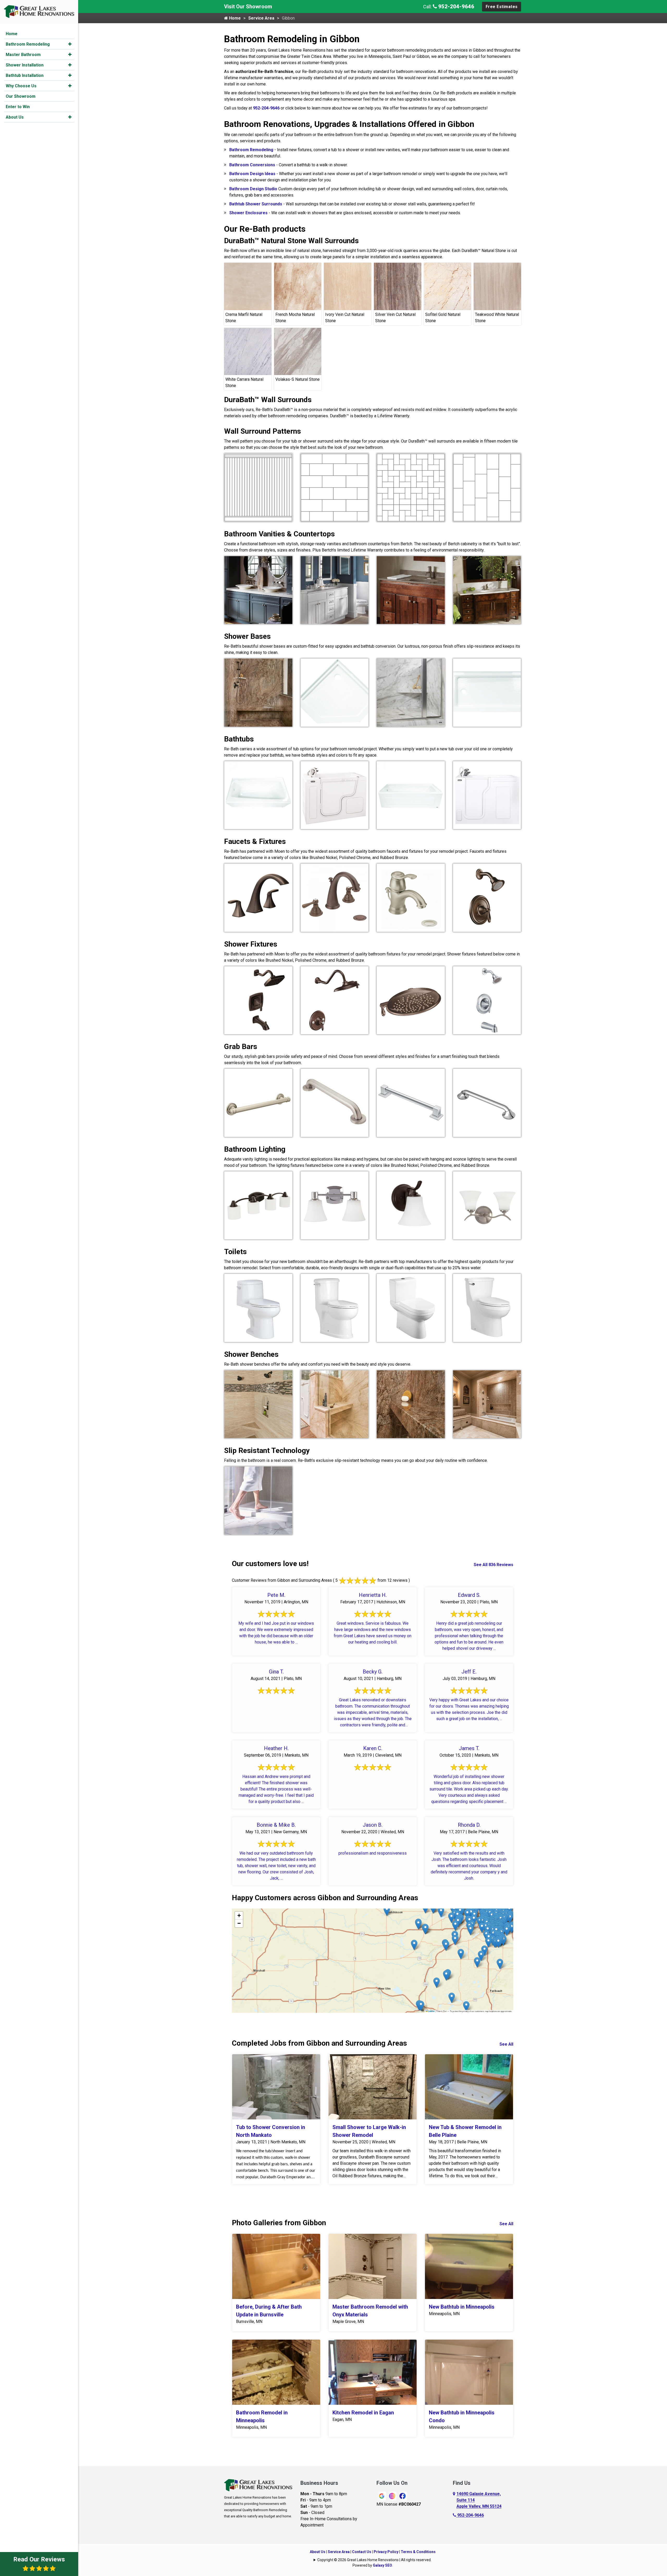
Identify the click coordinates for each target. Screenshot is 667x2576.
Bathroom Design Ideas (252, 174)
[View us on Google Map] (455, 2500)
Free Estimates (502, 7)
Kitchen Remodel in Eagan (363, 2413)
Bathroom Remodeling (28, 44)
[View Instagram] (392, 2496)
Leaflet (431, 2011)
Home (12, 34)
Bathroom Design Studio (253, 189)
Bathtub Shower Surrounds (256, 204)
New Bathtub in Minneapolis (462, 2307)
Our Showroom (21, 96)
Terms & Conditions (418, 2552)
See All (506, 2044)
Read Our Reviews (39, 2559)
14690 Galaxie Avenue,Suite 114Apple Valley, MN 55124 (479, 2500)
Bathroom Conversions (252, 165)
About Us (15, 117)
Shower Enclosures (248, 213)
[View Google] (382, 2496)
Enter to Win (18, 107)
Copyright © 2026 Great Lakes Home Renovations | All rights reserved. (374, 2560)
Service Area (261, 18)
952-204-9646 (456, 7)
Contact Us (362, 2552)
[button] (70, 44)
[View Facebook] (403, 2496)
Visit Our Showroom (248, 7)
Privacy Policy (386, 2552)
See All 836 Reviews (493, 1565)
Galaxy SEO (382, 2565)
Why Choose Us (21, 86)
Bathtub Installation (25, 75)
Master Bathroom (23, 55)
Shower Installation (25, 65)
